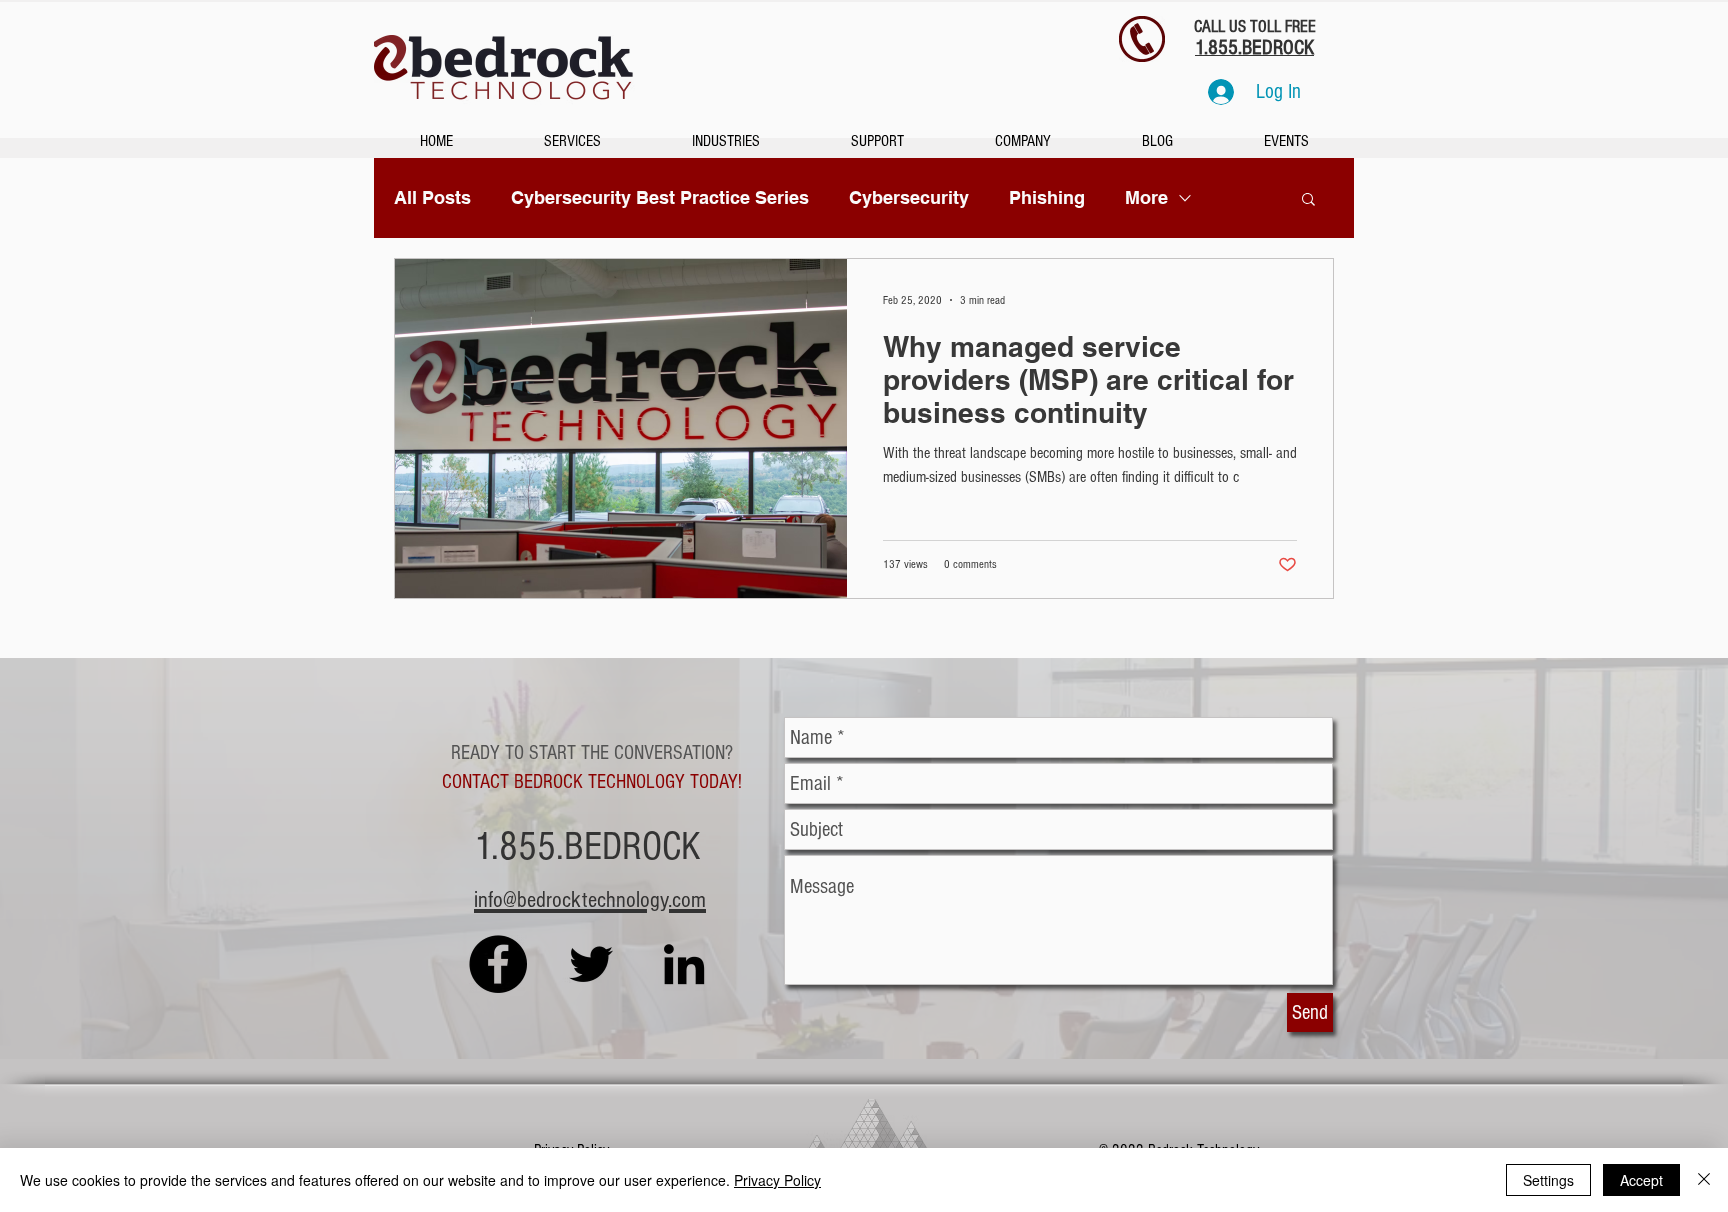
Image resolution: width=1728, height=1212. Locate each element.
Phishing (1047, 197)
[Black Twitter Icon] (591, 964)
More (1146, 197)
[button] (1308, 200)
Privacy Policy (777, 1180)
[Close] (1704, 1180)
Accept (1641, 1180)
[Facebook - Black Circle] (498, 964)
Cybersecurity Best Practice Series (660, 197)
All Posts (432, 197)
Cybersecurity (909, 197)
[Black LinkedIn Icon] (684, 964)
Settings (1548, 1180)
